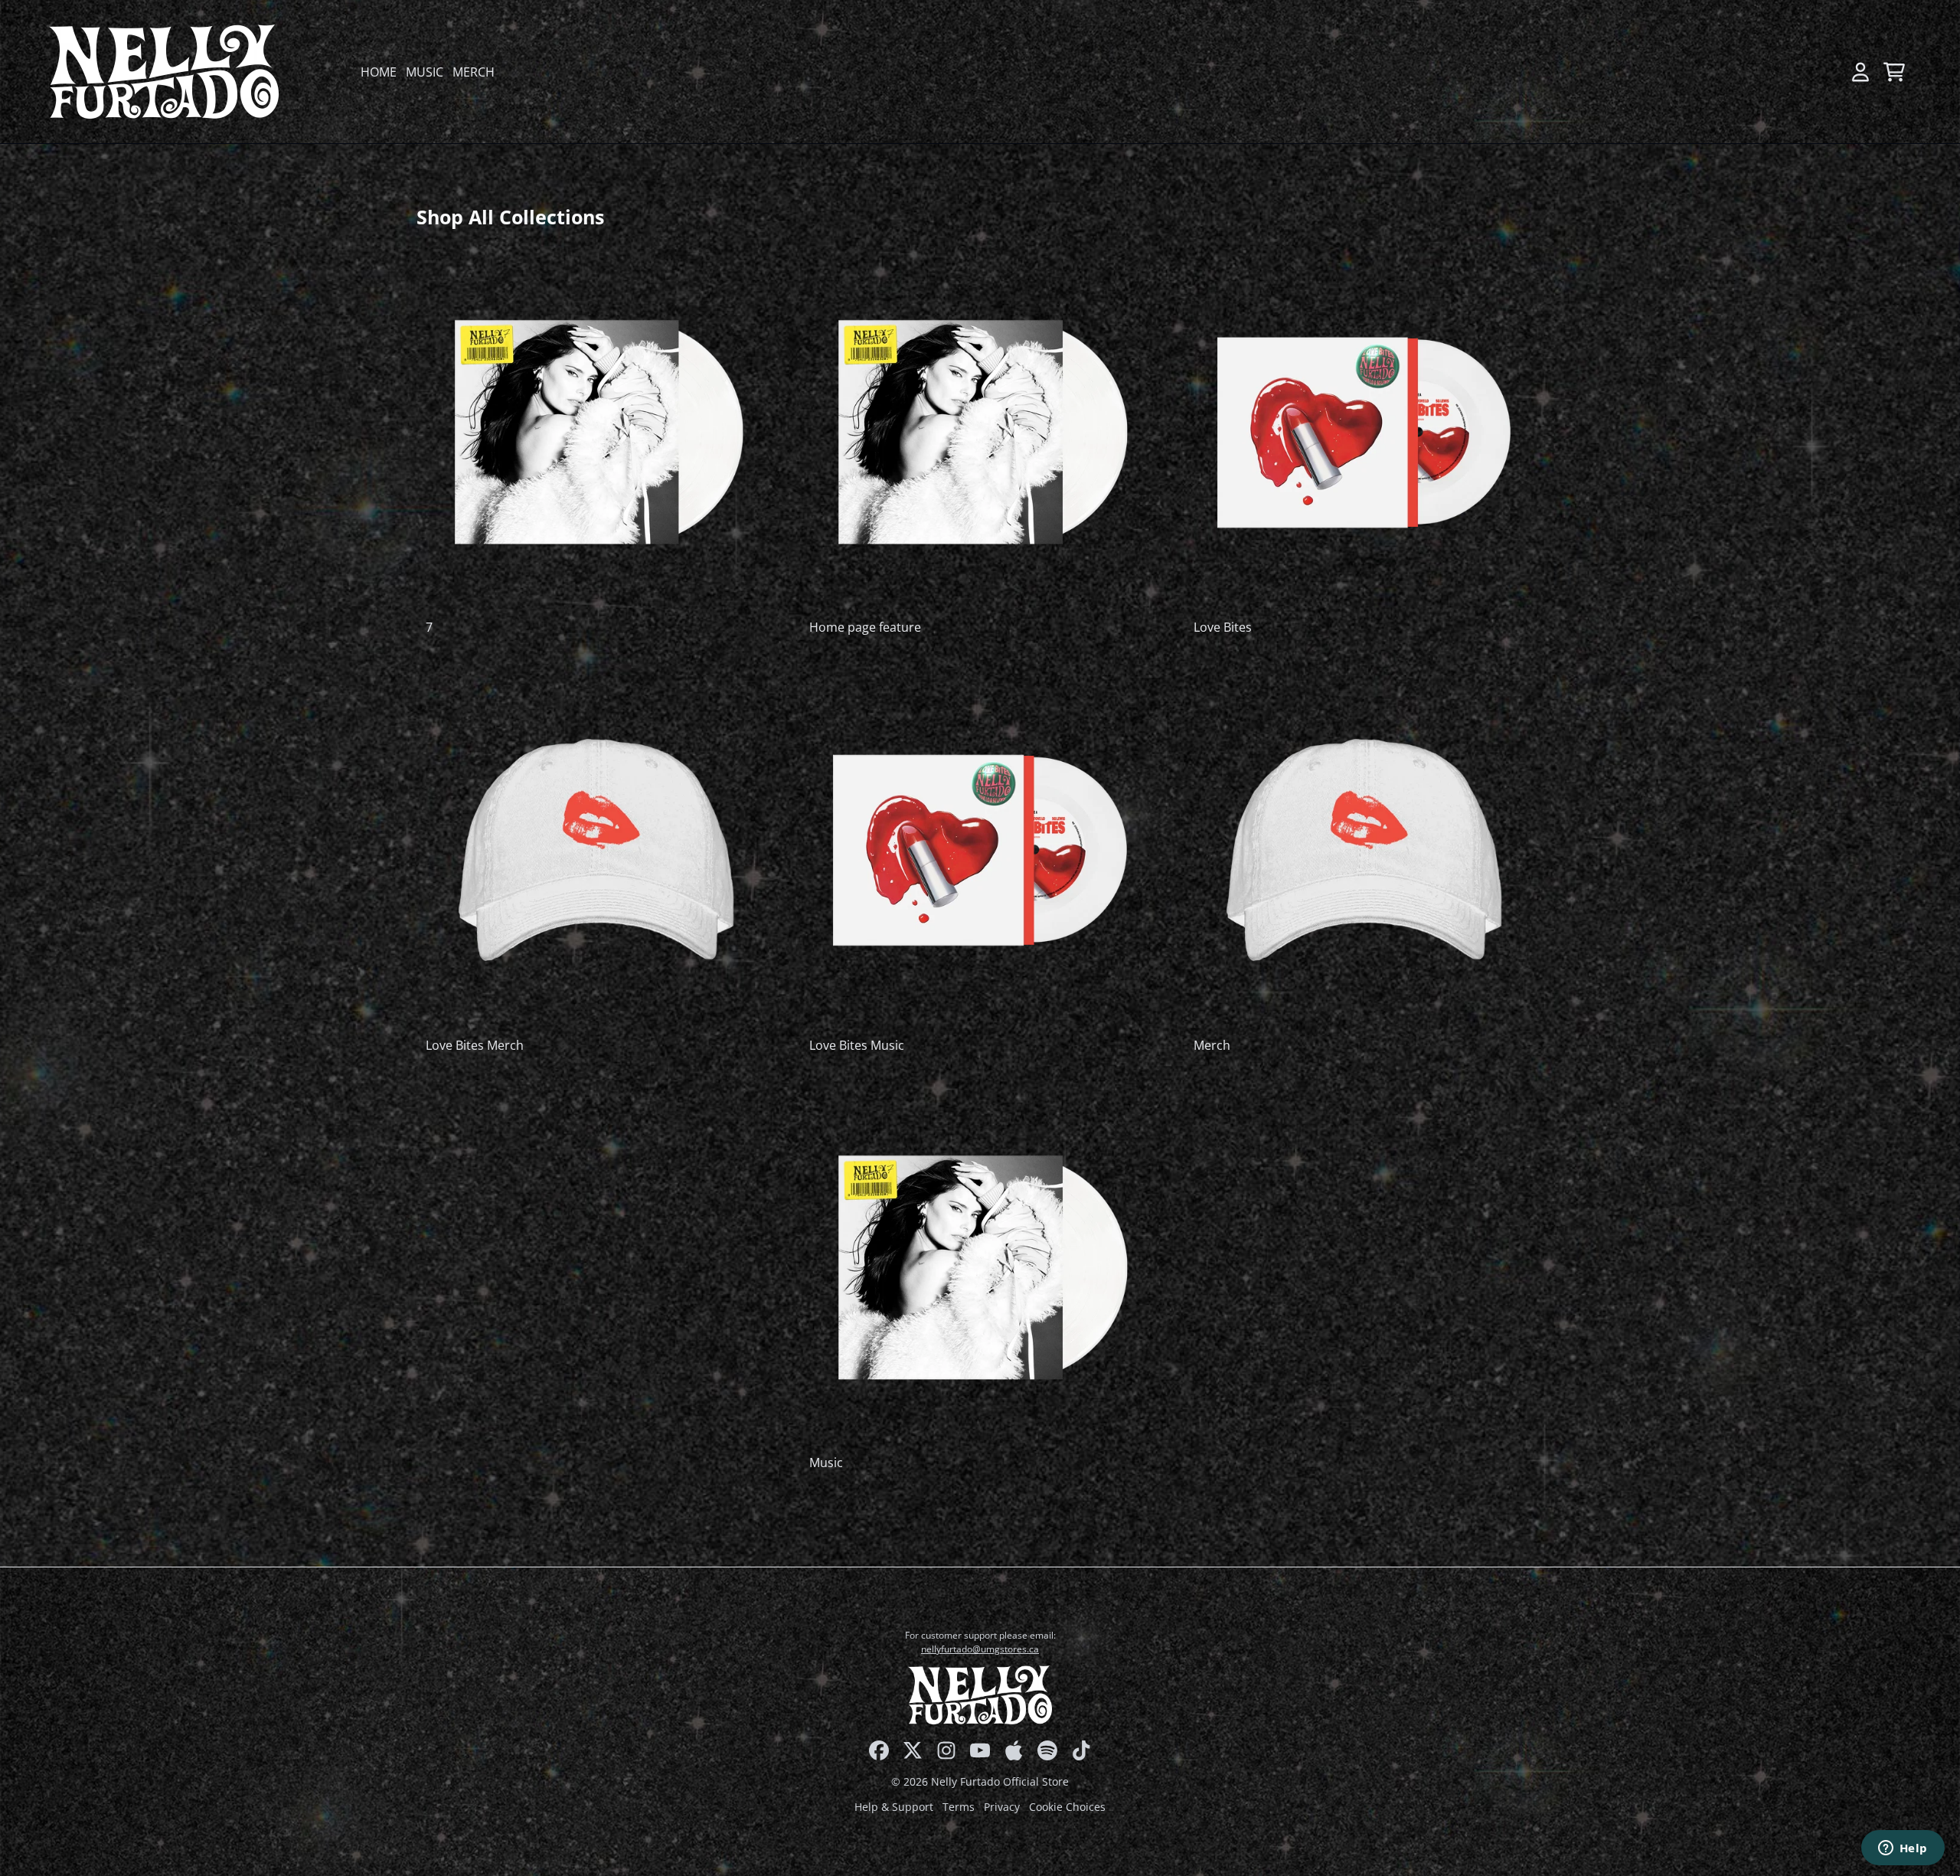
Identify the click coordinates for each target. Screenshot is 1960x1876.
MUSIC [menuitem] (425, 72)
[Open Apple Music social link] (1014, 1750)
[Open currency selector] (1827, 72)
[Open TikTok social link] (1081, 1750)
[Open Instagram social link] (946, 1750)
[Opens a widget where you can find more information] (1903, 1849)
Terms (959, 1807)
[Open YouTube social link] (980, 1750)
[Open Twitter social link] (913, 1750)
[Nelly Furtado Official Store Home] (164, 72)
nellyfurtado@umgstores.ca (980, 1649)
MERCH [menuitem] (474, 72)
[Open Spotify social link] (1047, 1750)
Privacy (1002, 1807)
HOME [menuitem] (379, 72)
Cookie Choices (1067, 1807)
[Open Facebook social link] (879, 1750)
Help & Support (894, 1807)
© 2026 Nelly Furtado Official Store (980, 1781)
